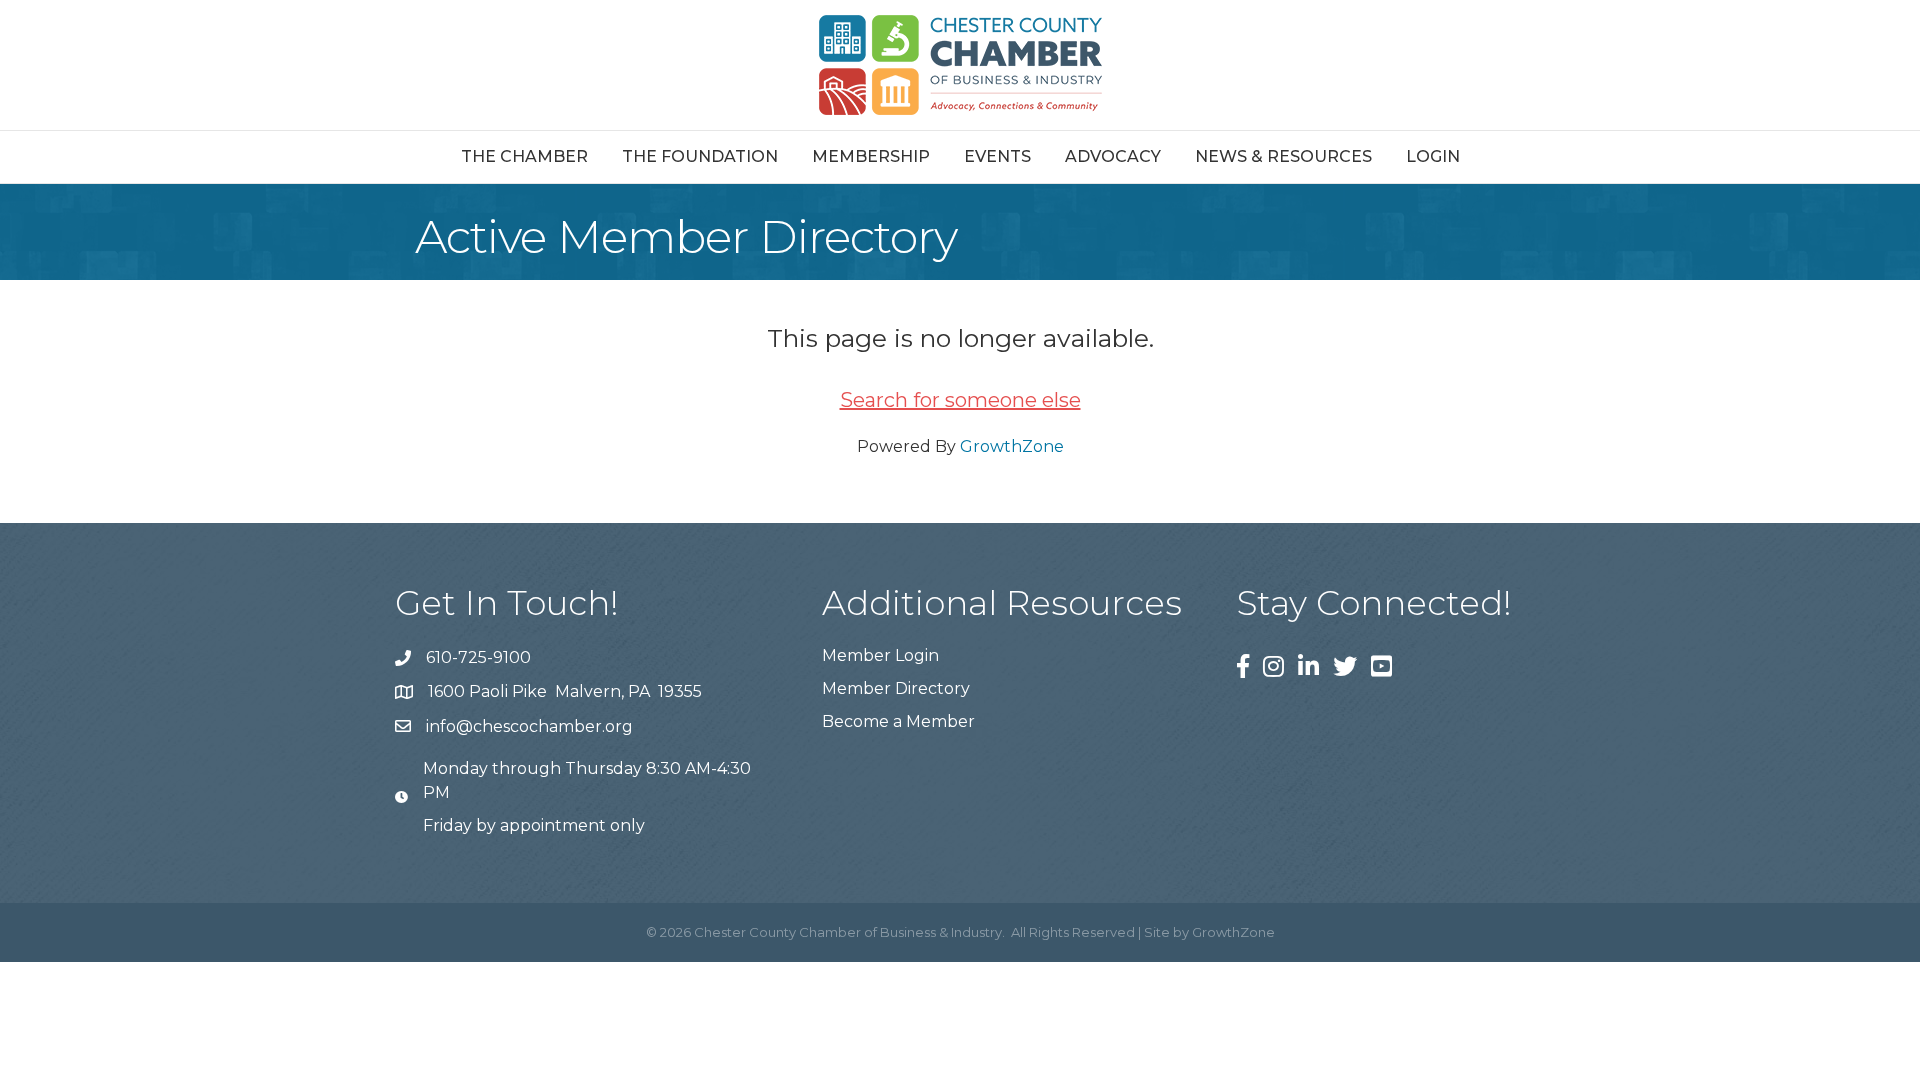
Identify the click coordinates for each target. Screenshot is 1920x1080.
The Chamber (524, 156)
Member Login (880, 655)
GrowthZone (1012, 446)
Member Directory (896, 688)
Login (1433, 156)
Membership (871, 156)
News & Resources (1283, 156)
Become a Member (898, 721)
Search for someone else (960, 400)
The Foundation (700, 156)
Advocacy (1113, 156)
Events (997, 156)
